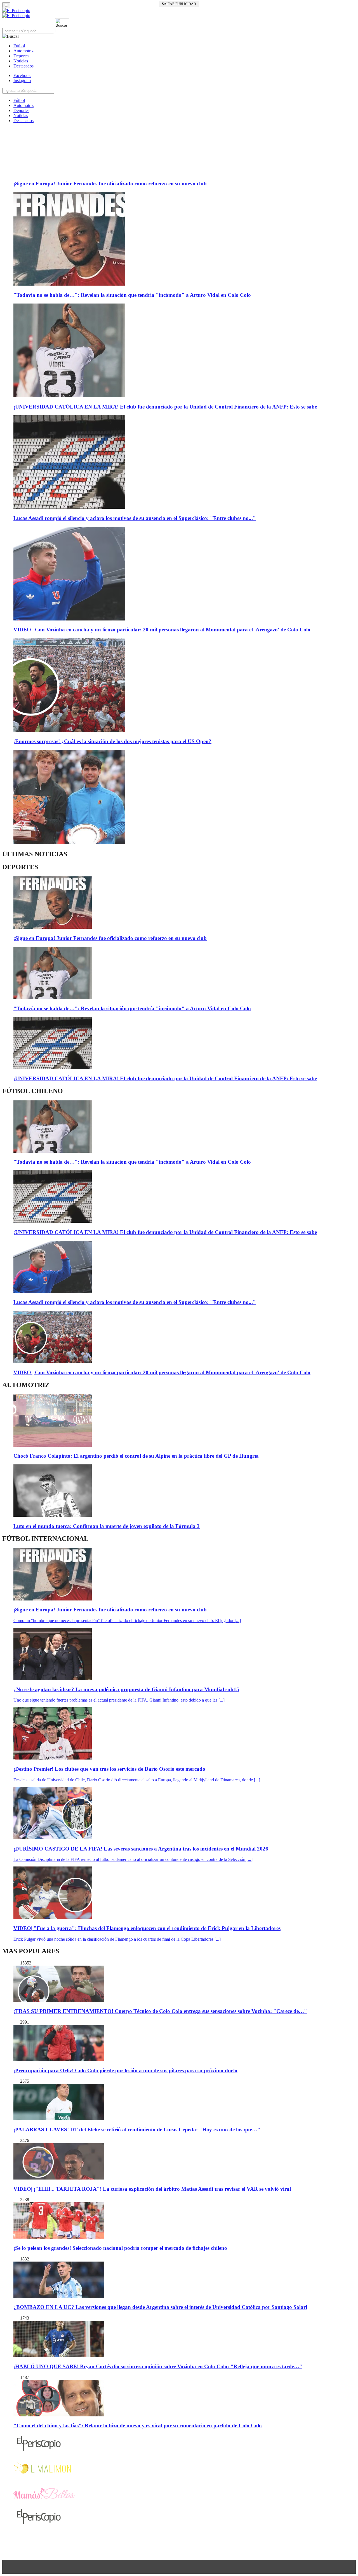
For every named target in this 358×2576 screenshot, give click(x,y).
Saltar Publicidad (179, 4)
